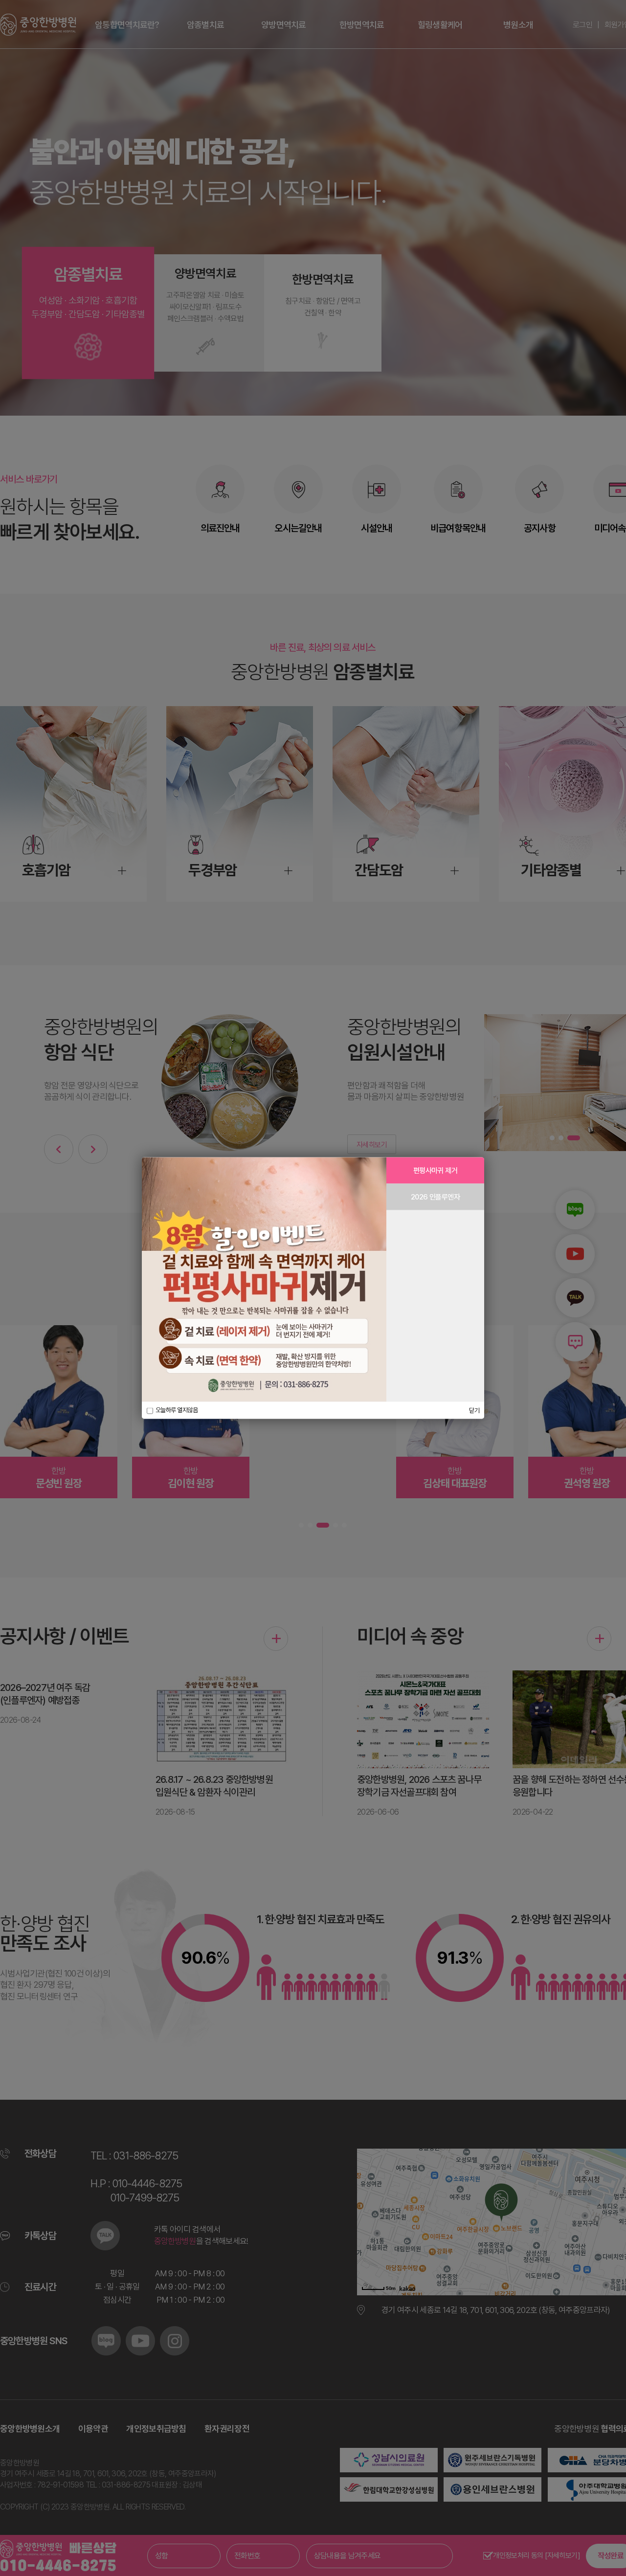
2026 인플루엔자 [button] (435, 1197)
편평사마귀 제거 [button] (435, 1171)
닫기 (474, 1410)
